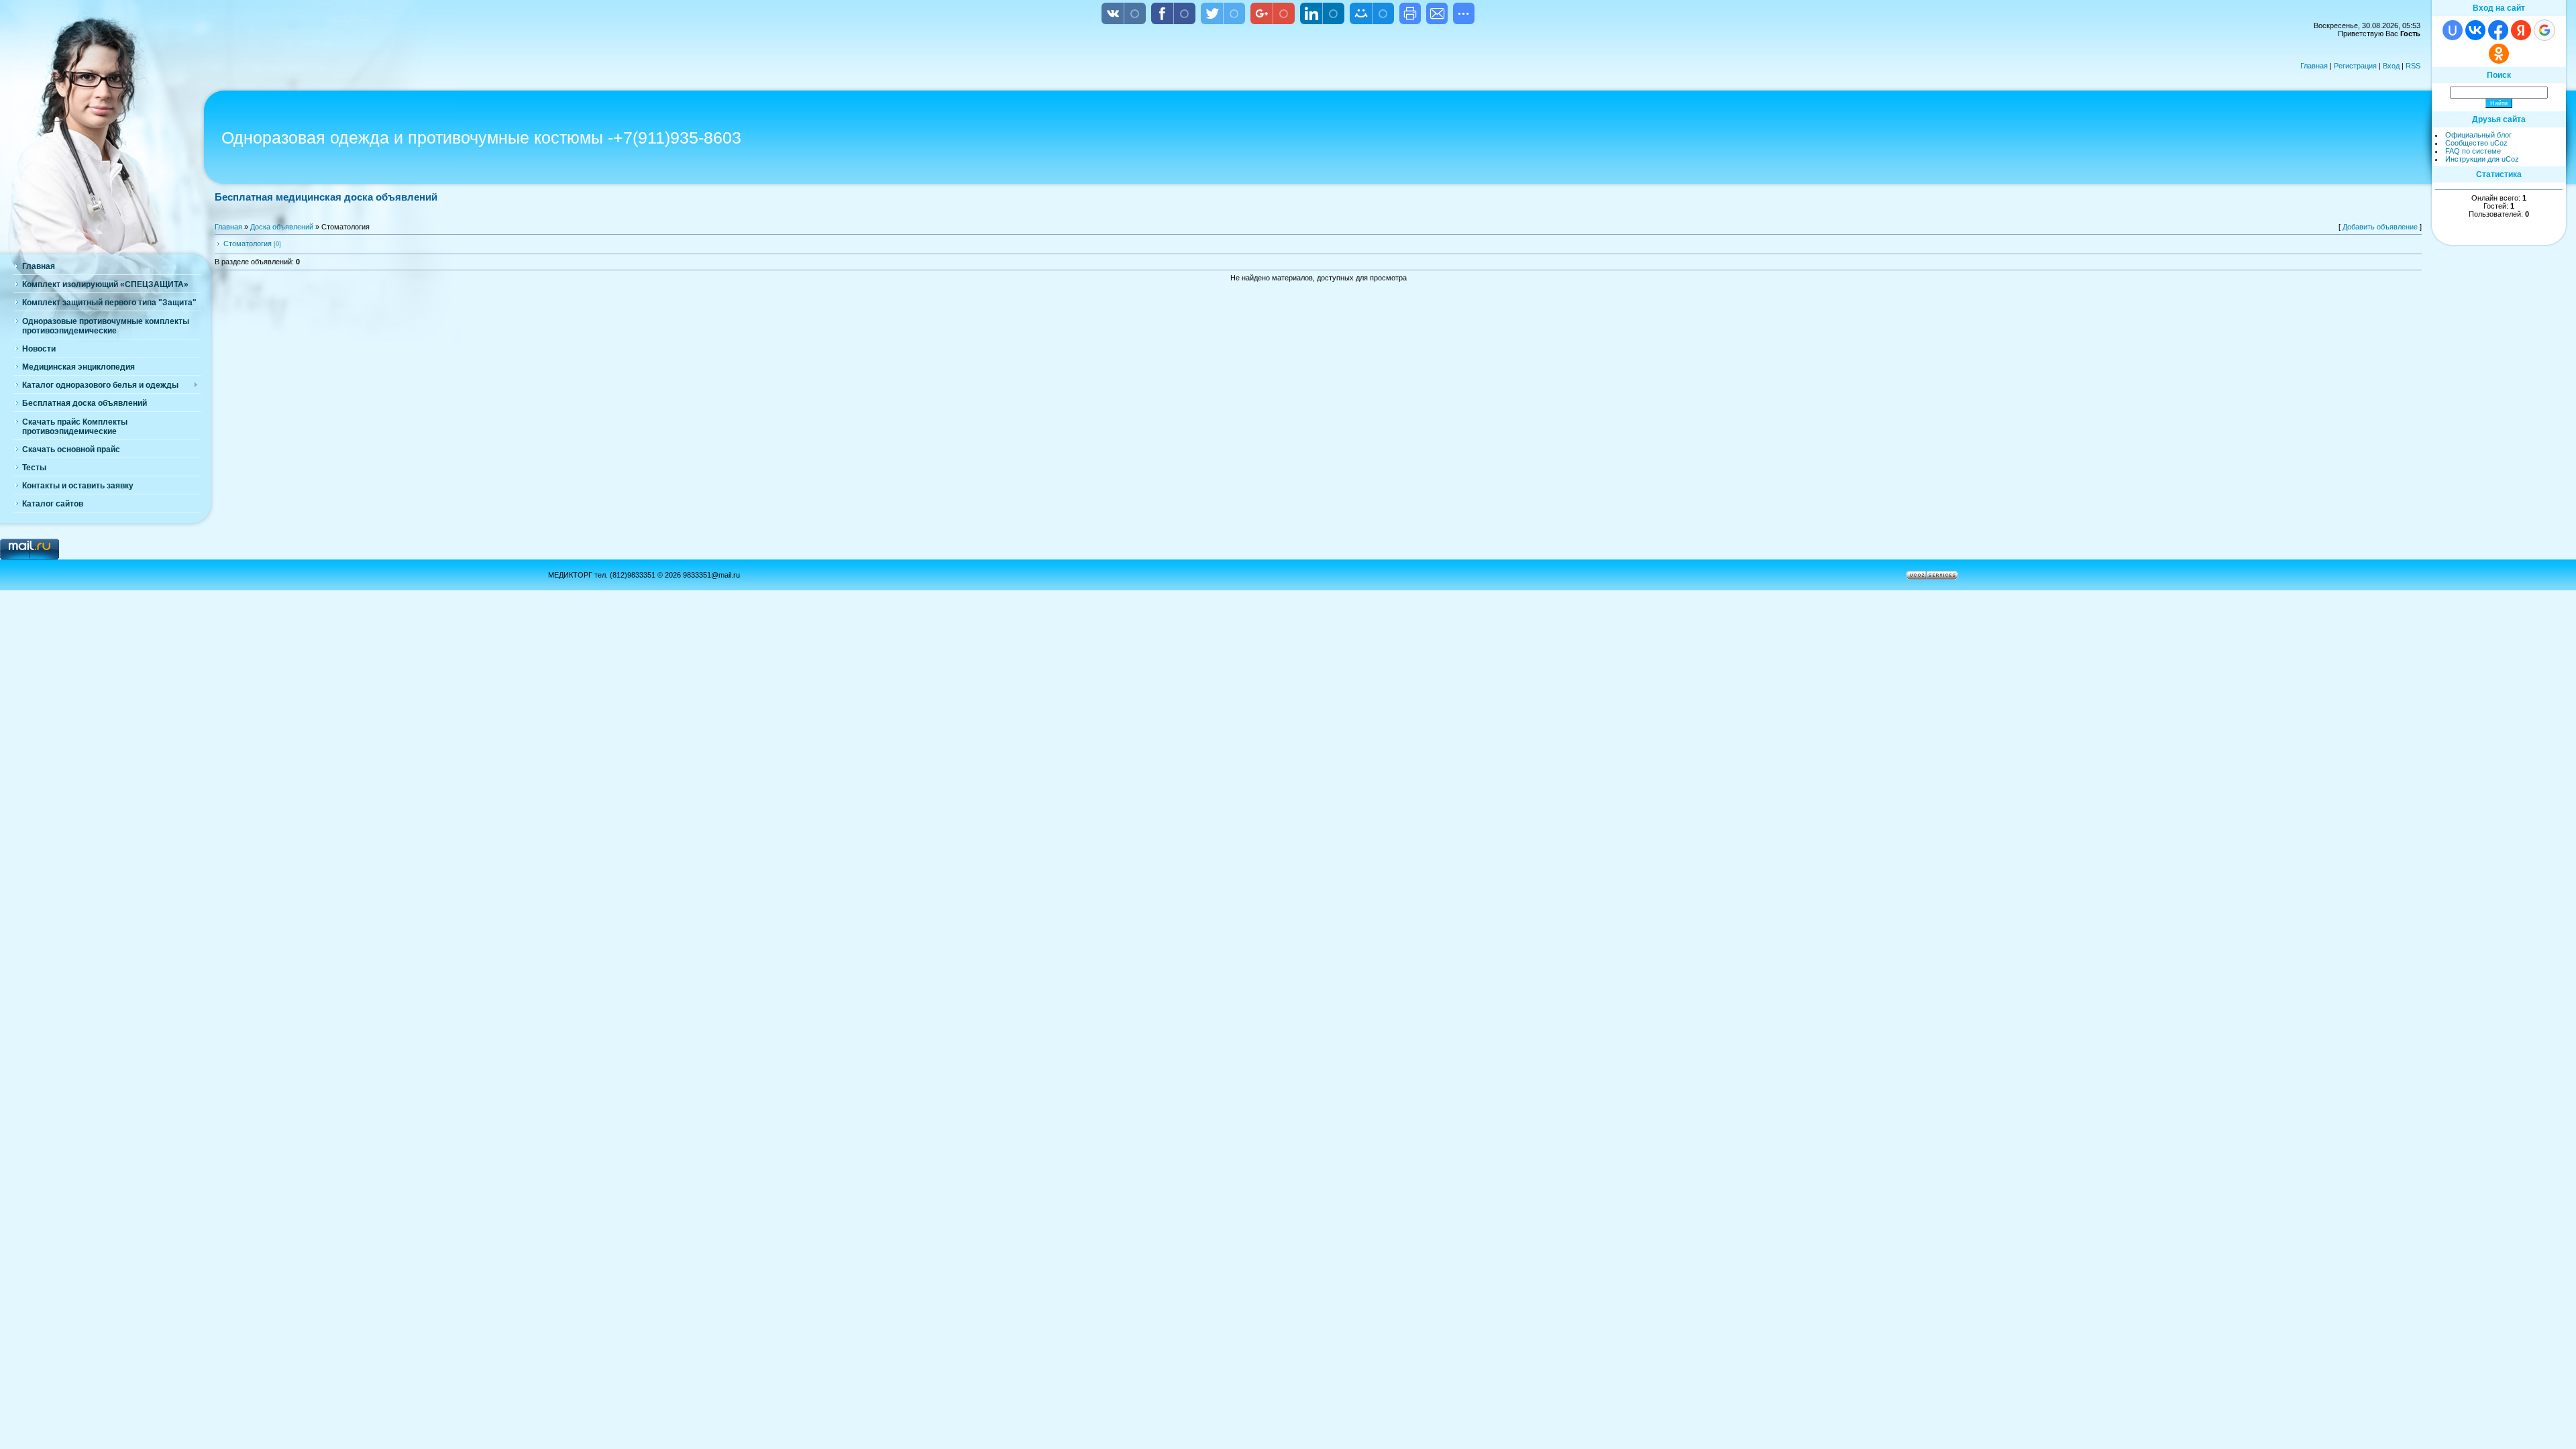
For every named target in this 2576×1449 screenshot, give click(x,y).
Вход (2391, 66)
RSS (2413, 66)
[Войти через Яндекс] (2521, 30)
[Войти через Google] (2544, 30)
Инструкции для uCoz (2482, 159)
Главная (2314, 66)
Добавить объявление (2380, 227)
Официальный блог (2478, 135)
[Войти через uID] (2453, 30)
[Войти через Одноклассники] (2499, 54)
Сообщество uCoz (2476, 143)
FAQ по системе (2473, 151)
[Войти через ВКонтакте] (2475, 30)
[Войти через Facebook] (2498, 30)
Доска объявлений (282, 227)
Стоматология (248, 244)
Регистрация (2355, 66)
